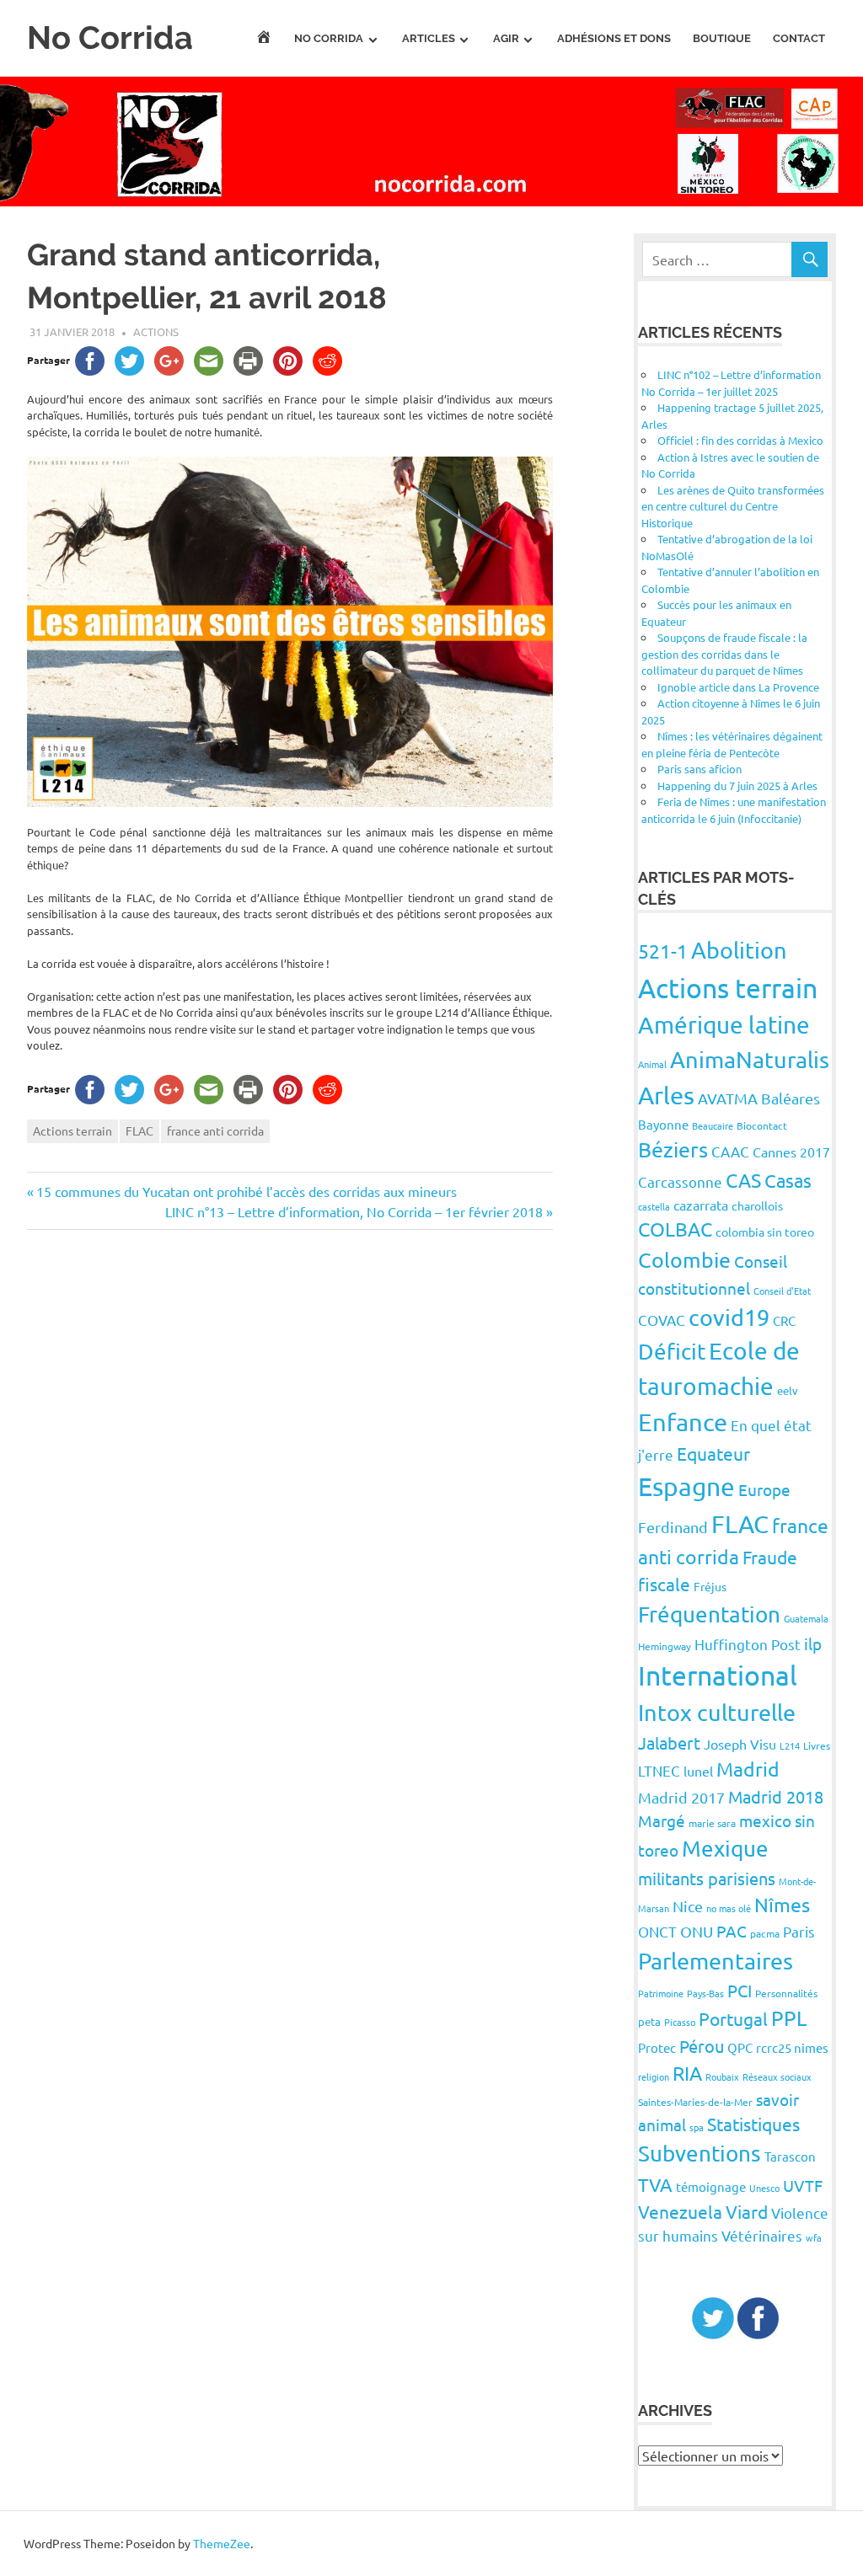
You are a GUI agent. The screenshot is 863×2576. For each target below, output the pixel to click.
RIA (687, 2073)
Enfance (683, 1422)
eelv (788, 1390)
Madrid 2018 (776, 1796)
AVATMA (728, 1098)
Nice (688, 1906)
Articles (429, 38)
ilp (813, 1643)
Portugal (733, 2018)
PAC (732, 1931)
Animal (652, 1064)
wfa (814, 2237)
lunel (698, 1771)
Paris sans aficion (700, 769)
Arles (666, 1095)
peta (649, 2021)
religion (654, 2076)
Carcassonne (680, 1181)
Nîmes (782, 1904)
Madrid (748, 1769)
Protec (657, 2047)
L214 (790, 1745)
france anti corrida (215, 1130)
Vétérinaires (762, 2235)
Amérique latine (724, 1025)
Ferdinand (673, 1527)
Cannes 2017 (791, 1152)
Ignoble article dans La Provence (738, 687)
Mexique (725, 1849)
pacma (765, 1933)
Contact (799, 38)
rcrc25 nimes (792, 2047)
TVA (655, 2184)
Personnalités (786, 1993)
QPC (740, 2047)
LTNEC (659, 1770)
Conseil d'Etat (782, 1291)
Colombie (684, 1260)
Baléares (791, 1098)
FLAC (139, 1130)
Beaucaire (713, 1125)
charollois (757, 1205)
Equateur (713, 1453)
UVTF (803, 2185)
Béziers (673, 1149)
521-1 (663, 951)
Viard (747, 2211)
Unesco (764, 2188)
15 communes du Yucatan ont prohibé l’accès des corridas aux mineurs (246, 1191)
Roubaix (722, 2076)
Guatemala (806, 1618)
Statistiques (753, 2124)
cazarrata (701, 1205)
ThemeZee (222, 2543)
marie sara (712, 1823)
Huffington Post (748, 1644)
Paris (799, 1931)
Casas (788, 1180)
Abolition (739, 950)
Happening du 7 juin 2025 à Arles (737, 786)
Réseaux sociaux (777, 2076)
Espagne (686, 1486)
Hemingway (665, 1646)
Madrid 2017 (681, 1797)
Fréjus (710, 1586)
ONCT (657, 1931)
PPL (789, 2018)
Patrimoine (661, 1993)
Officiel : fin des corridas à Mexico (740, 440)
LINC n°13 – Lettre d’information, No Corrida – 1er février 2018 (354, 1211)
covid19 (729, 1317)
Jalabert (669, 1742)
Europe (764, 1489)
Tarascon (790, 2156)
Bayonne (663, 1124)
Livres (817, 1745)
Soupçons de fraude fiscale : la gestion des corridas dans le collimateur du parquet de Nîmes (724, 654)
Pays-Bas (705, 1993)
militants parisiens (707, 1878)
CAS (743, 1180)
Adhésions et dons (614, 38)
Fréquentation (709, 1614)
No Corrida (110, 37)
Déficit (672, 1352)
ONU (697, 1931)
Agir (506, 38)
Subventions (700, 2154)
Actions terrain (72, 1130)
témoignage (711, 2186)
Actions (156, 331)
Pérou (702, 2046)
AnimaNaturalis (750, 1059)
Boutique (722, 38)
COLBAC (675, 1229)
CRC (784, 1320)
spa (697, 2127)
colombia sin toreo (765, 1232)
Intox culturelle (717, 1712)
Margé (662, 1820)
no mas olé (729, 1908)
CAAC (730, 1151)
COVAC (662, 1320)
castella (654, 1206)
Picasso (680, 2022)
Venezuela (680, 2211)
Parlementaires (716, 1961)
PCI (740, 1990)
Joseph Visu (740, 1744)
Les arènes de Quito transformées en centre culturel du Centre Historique (733, 506)
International (718, 1675)
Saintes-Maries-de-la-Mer (695, 2102)
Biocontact (762, 1125)
